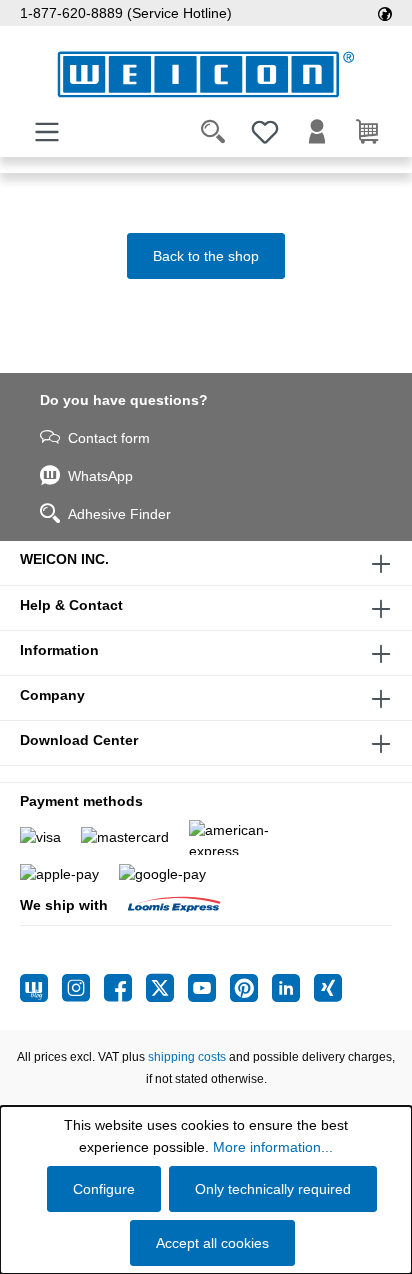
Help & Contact (71, 605)
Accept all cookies (212, 1243)
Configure (104, 1189)
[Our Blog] (41, 988)
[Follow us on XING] (328, 988)
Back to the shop (206, 256)
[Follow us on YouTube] (209, 988)
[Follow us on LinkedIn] (293, 988)
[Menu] (47, 132)
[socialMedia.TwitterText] (167, 988)
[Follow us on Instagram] (83, 988)
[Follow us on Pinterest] (251, 988)
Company (52, 695)
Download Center (79, 740)
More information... (273, 1147)
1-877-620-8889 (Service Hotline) (126, 13)
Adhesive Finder (119, 514)
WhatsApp (100, 476)
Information (59, 650)
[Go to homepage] (206, 74)
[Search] (213, 132)
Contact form (109, 438)
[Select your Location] (385, 13)
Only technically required (273, 1189)
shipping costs (187, 1057)
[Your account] (317, 132)
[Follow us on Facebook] (125, 988)
